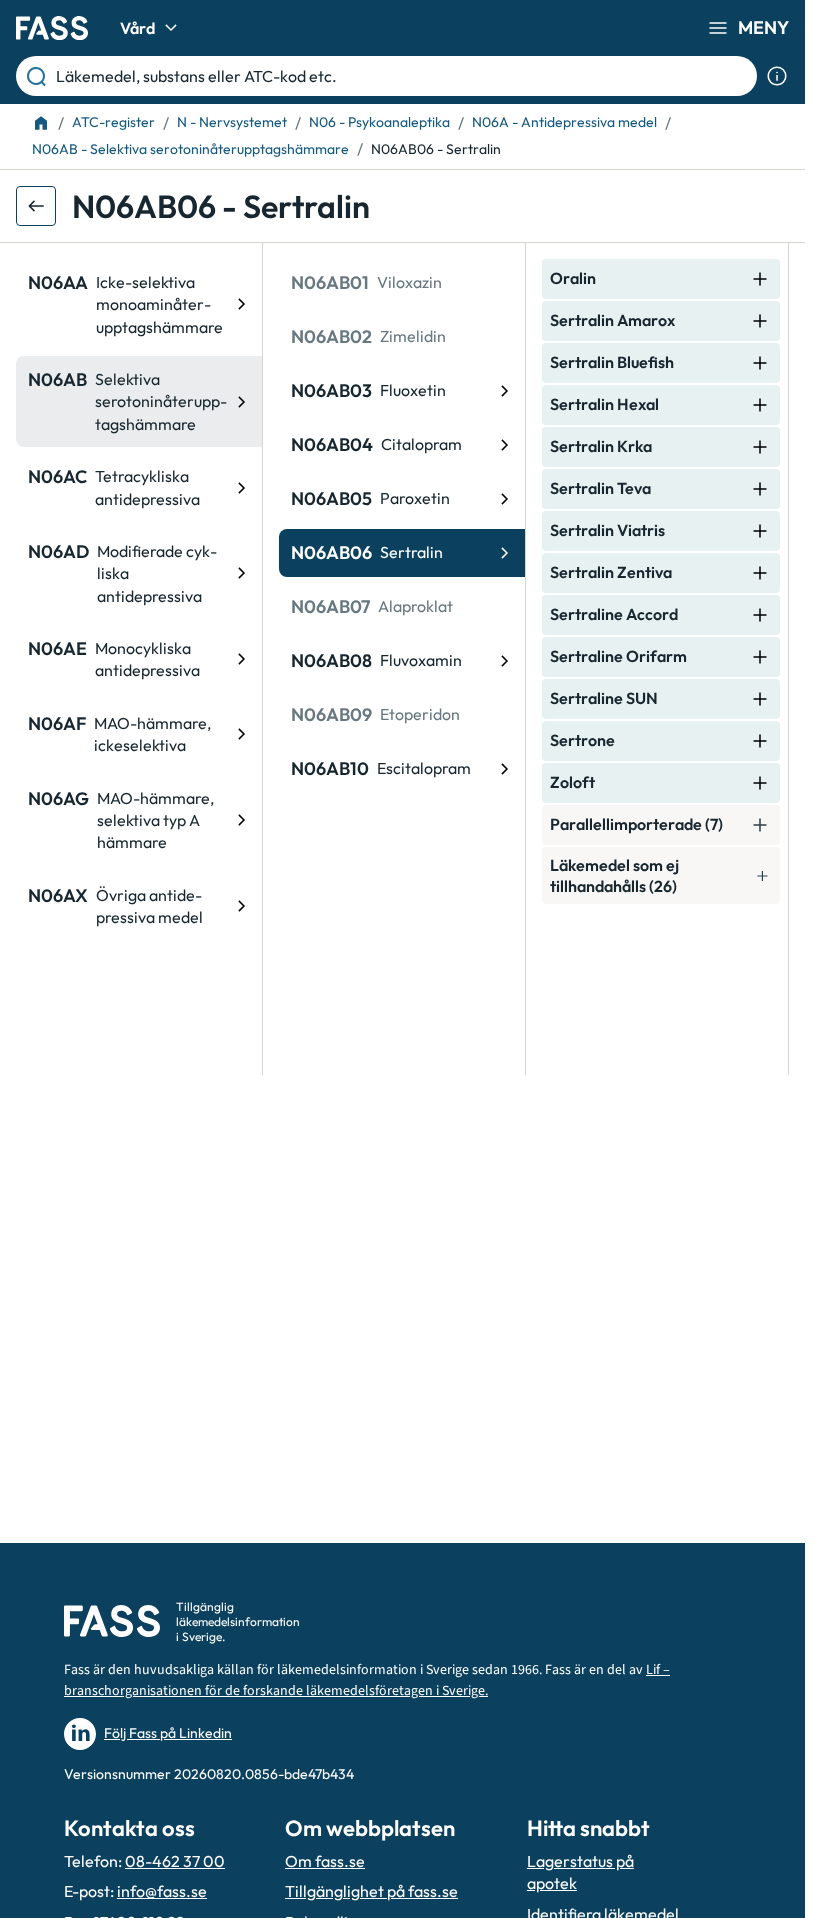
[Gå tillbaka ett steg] (36, 206)
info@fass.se (162, 1891)
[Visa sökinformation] (777, 76)
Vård (137, 28)
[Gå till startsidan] (52, 28)
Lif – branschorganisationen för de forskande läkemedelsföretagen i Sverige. (367, 1680)
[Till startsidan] (41, 123)
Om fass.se (325, 1861)
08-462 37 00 (175, 1861)
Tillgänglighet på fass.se (371, 1891)
